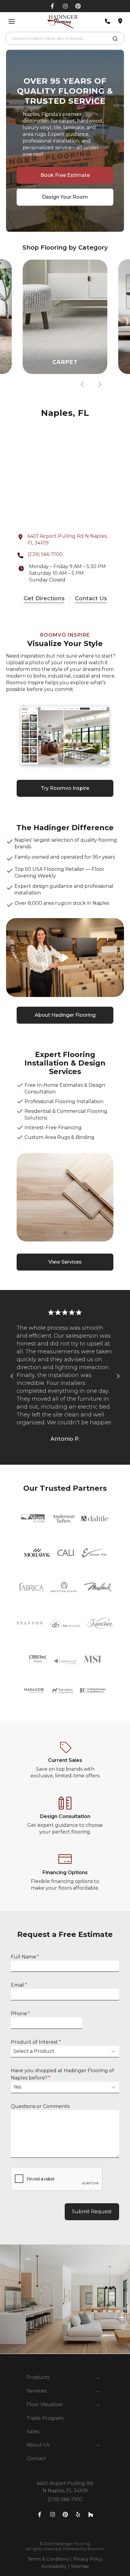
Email (19, 1985)
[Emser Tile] (94, 1553)
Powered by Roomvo (84, 2549)
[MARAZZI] (34, 1691)
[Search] (115, 40)
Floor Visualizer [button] (45, 2404)
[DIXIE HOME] (65, 1623)
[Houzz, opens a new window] (91, 2514)
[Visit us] (120, 21)
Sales (33, 2431)
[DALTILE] (95, 1519)
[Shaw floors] (33, 1518)
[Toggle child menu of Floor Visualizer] (98, 2405)
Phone (20, 2014)
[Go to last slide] (83, 384)
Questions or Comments (40, 2106)
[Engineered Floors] (65, 1659)
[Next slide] (99, 384)
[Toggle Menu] (12, 21)
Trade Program (45, 2418)
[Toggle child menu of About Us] (98, 2445)
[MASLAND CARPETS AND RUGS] (98, 1587)
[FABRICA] (31, 1587)
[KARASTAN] (100, 1623)
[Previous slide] (12, 1376)
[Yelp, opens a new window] (78, 2514)
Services (36, 2391)
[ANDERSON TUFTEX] (63, 1519)
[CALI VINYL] (66, 1553)
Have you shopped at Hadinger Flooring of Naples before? (62, 2074)
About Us (38, 2445)
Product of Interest (36, 2042)
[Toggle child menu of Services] (98, 2391)
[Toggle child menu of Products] (98, 2377)
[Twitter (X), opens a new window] (78, 6)
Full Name (25, 1957)
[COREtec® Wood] (38, 1659)
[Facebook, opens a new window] (52, 6)
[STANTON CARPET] (30, 1623)
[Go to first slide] (118, 1376)
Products (38, 2377)
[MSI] (92, 1659)
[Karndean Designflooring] (62, 1691)
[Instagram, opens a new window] (65, 6)
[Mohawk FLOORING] (37, 1553)
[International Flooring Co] (93, 1690)
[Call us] (108, 21)
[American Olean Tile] (64, 1587)
